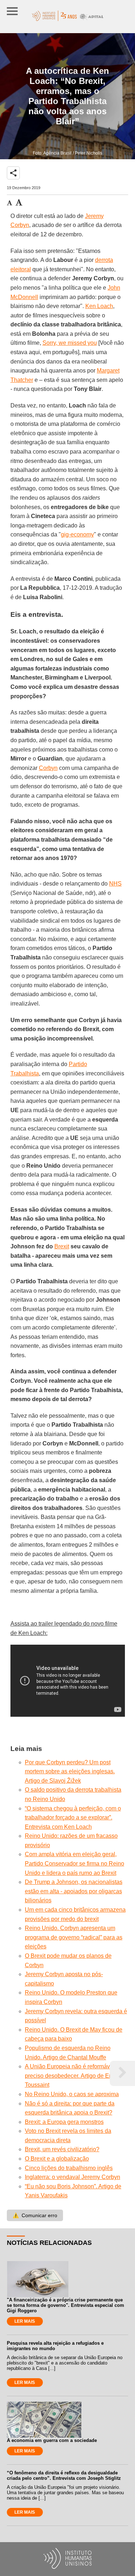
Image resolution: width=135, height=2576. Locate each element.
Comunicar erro (35, 2215)
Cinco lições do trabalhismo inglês (69, 2168)
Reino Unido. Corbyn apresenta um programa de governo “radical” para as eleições (74, 1937)
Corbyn (48, 768)
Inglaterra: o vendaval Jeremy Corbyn (73, 2177)
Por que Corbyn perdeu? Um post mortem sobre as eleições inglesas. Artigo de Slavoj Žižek (70, 1771)
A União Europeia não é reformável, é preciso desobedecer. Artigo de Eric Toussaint (73, 2076)
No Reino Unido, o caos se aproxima (72, 2094)
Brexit (62, 1246)
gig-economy (77, 534)
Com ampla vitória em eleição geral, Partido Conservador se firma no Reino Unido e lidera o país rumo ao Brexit (75, 1863)
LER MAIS (25, 2321)
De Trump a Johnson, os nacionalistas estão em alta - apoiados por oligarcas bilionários (74, 1891)
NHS (115, 884)
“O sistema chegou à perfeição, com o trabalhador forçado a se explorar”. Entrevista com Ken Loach (73, 1818)
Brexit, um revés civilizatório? (62, 2149)
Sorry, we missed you (70, 343)
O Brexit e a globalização (57, 2159)
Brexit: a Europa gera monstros (64, 2122)
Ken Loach (99, 306)
